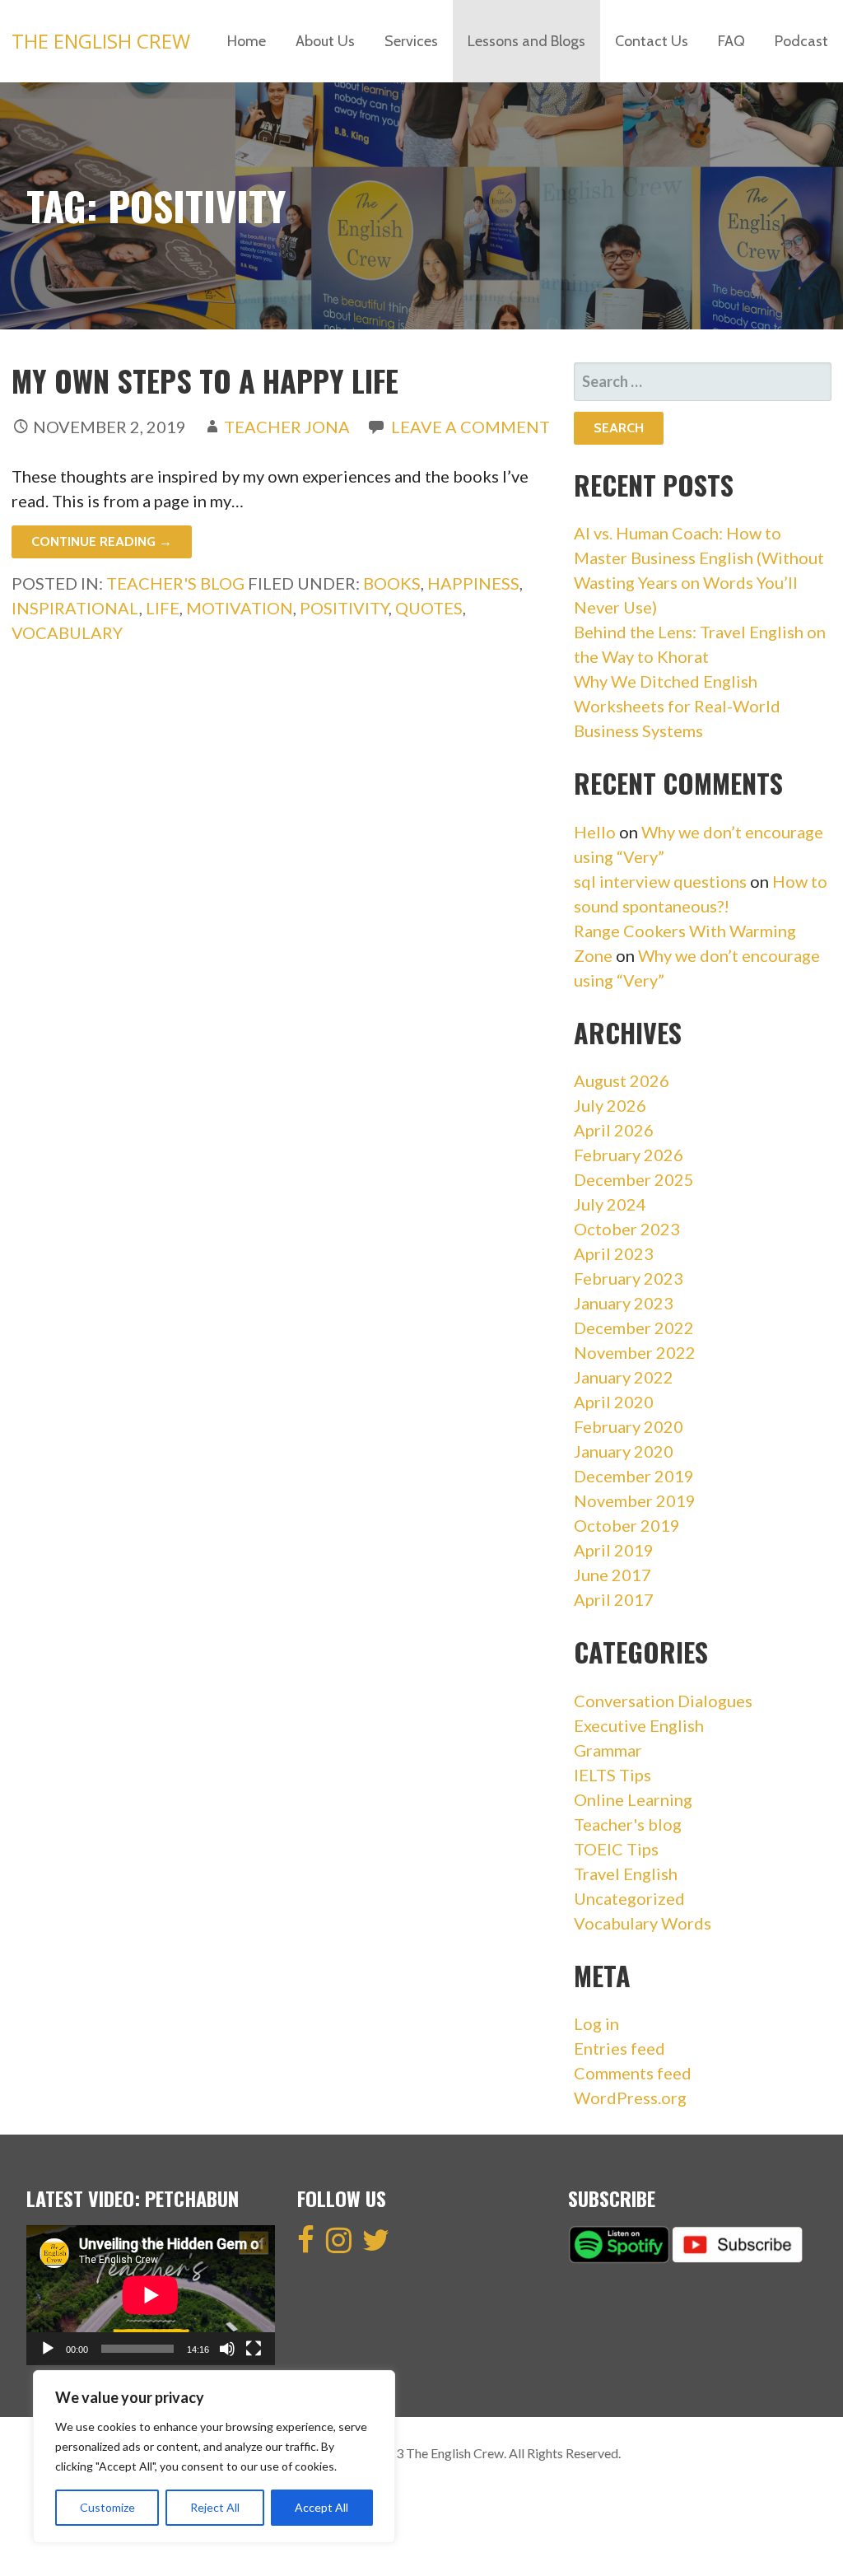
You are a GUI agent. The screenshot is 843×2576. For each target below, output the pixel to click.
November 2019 (635, 1500)
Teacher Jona (287, 427)
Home (247, 41)
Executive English (639, 1725)
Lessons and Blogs (526, 41)
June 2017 (612, 1575)
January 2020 (624, 1451)
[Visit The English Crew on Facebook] (306, 2245)
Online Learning (633, 1799)
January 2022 (624, 1377)
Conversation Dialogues (663, 1701)
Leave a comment (470, 427)
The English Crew (101, 41)
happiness (473, 583)
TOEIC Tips (616, 1849)
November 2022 (635, 1352)
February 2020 (629, 1426)
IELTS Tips (612, 1775)
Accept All (321, 2507)
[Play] (48, 2349)
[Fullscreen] (254, 2349)
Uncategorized (629, 1898)
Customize (107, 2507)
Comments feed (633, 2073)
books (392, 583)
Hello (595, 832)
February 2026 (629, 1155)
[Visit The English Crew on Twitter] (376, 2245)
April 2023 (614, 1253)
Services (411, 41)
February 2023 (629, 1278)
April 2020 (614, 1402)
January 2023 (624, 1303)
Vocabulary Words (643, 1923)
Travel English (626, 1874)
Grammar (608, 1750)
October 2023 (627, 1229)
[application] (151, 2295)
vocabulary (67, 632)
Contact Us (652, 41)
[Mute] (227, 2349)
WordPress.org (630, 2098)
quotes (429, 608)
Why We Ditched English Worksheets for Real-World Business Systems (677, 706)
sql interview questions (660, 881)
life (163, 608)
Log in (596, 2023)
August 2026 (622, 1080)
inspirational (75, 608)
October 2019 (627, 1525)
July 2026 (610, 1105)
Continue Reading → (102, 541)
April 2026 (614, 1130)
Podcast (801, 41)
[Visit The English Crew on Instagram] (339, 2245)
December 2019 (634, 1476)
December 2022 (634, 1328)
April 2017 (614, 1599)
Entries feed (619, 2048)
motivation (240, 608)
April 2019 (614, 1550)
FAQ (731, 41)
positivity (344, 608)
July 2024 (610, 1204)
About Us (325, 41)
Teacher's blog (175, 583)
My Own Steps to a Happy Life (205, 380)
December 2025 (634, 1179)
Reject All (215, 2507)
